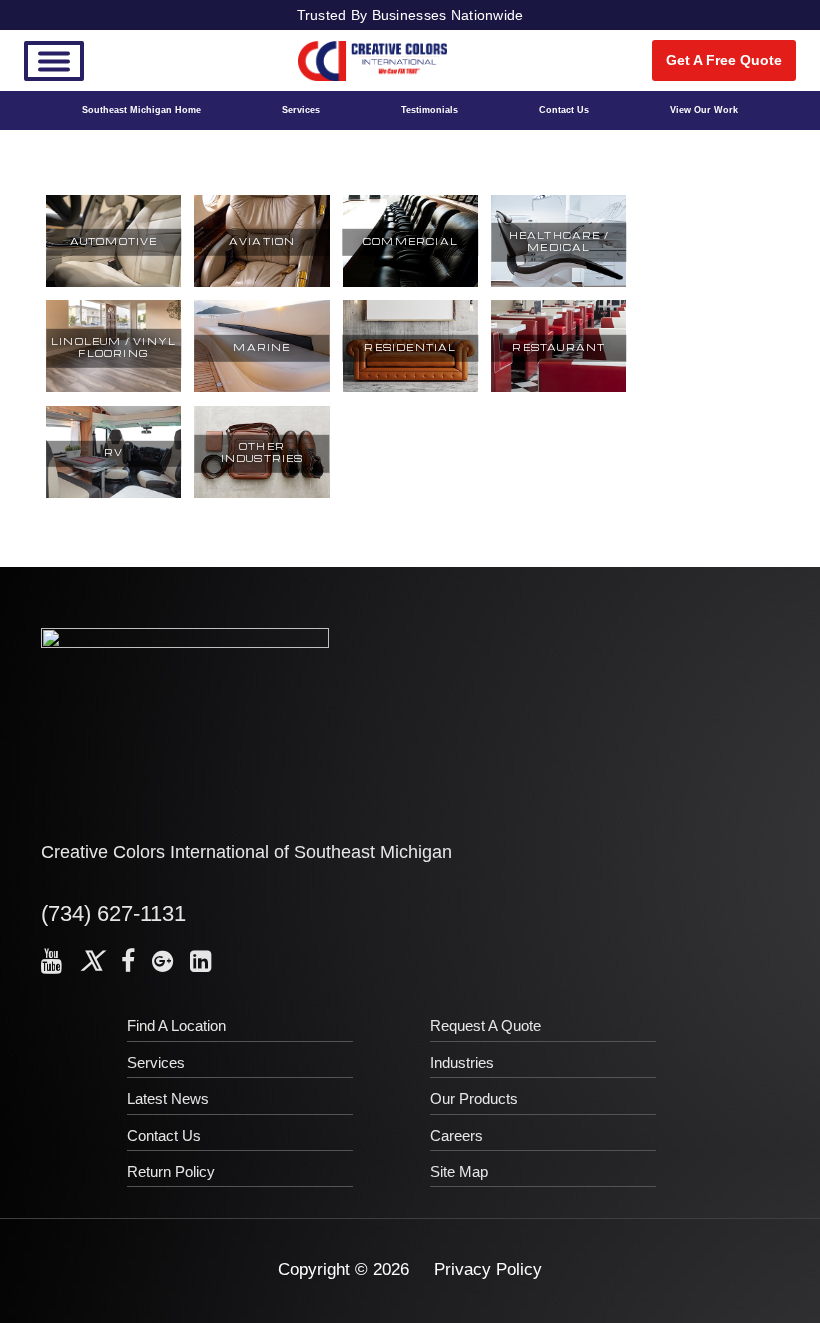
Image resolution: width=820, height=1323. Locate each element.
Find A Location (176, 1025)
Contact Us (564, 110)
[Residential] (410, 389)
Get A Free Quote (724, 60)
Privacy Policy (488, 1269)
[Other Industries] (261, 495)
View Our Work (704, 110)
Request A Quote (485, 1025)
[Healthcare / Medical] (558, 284)
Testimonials (429, 110)
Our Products (474, 1098)
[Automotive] (113, 284)
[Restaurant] (558, 389)
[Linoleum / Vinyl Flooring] (113, 389)
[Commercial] (410, 284)
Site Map (459, 1171)
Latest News (168, 1098)
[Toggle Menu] (54, 60)
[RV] (113, 495)
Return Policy (171, 1171)
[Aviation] (261, 284)
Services (301, 110)
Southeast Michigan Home (141, 110)
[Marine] (261, 389)
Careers (456, 1135)
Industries (462, 1062)
